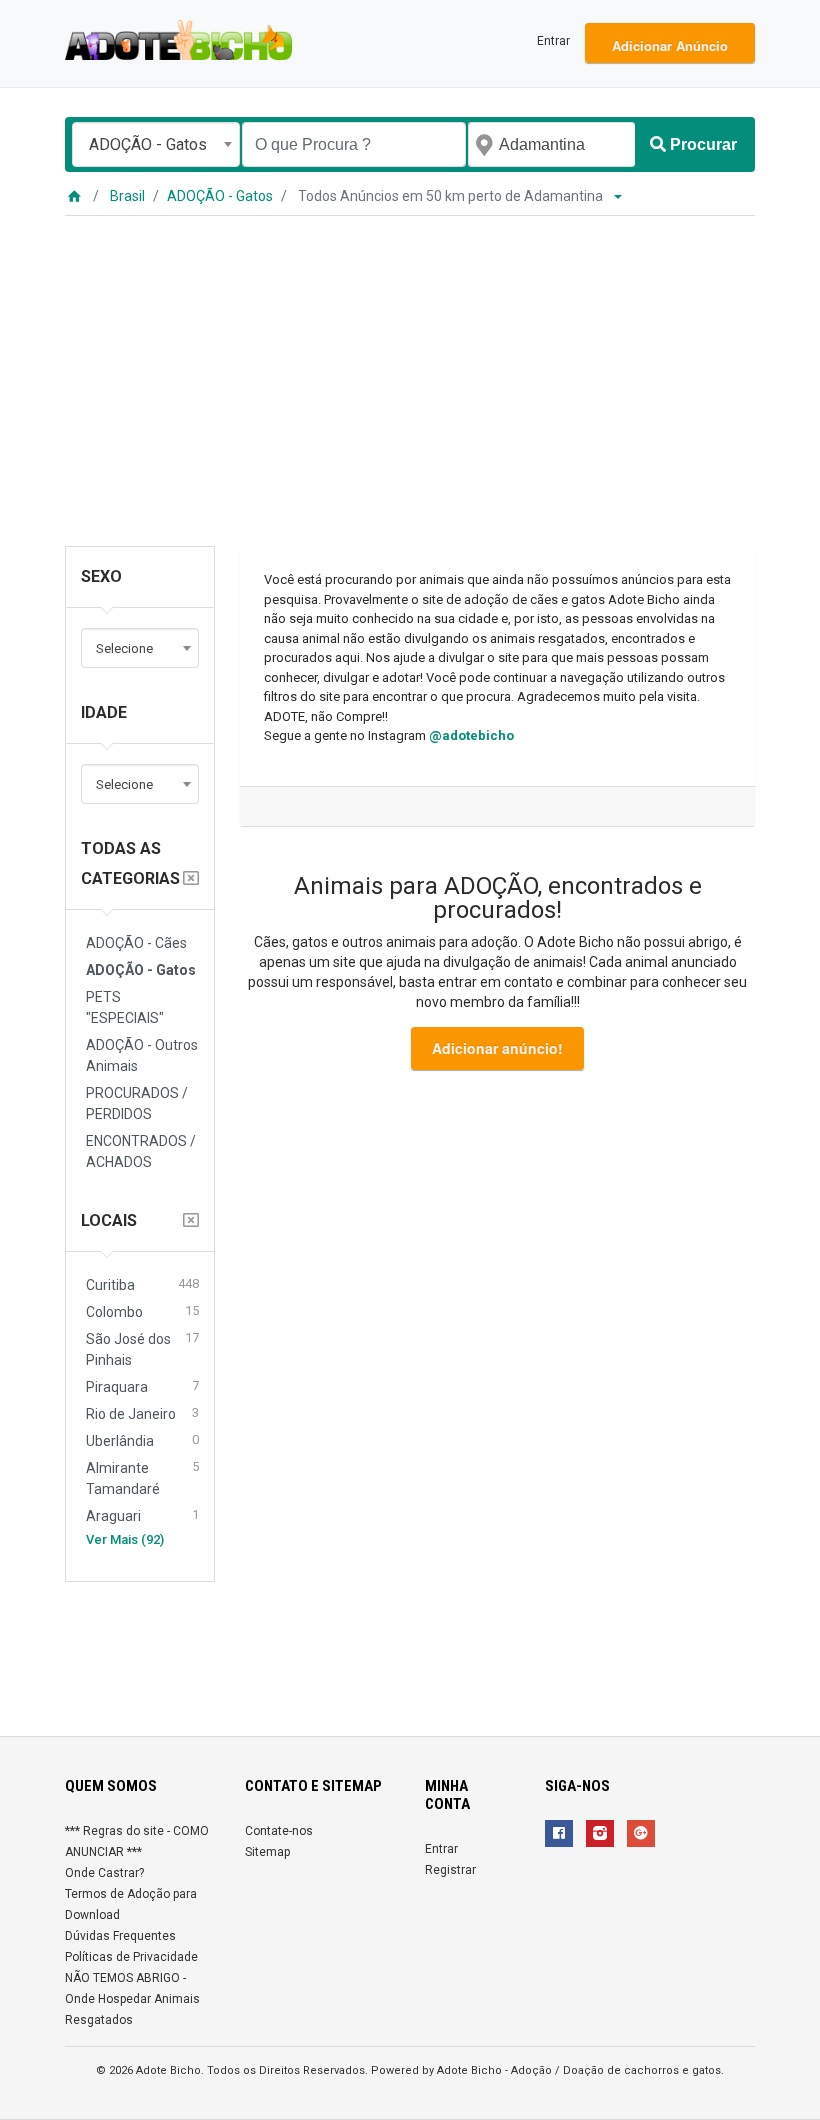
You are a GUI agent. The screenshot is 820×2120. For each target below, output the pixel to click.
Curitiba (142, 1284)
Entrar (553, 41)
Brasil (127, 196)
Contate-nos (279, 1831)
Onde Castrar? (104, 1873)
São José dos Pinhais (142, 1349)
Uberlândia (142, 1440)
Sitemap (267, 1852)
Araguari (142, 1515)
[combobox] (156, 144)
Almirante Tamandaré (142, 1478)
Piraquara (142, 1386)
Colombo (142, 1311)
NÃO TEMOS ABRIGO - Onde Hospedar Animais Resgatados (132, 1999)
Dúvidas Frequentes (120, 1936)
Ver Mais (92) (125, 1539)
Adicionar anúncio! (497, 1048)
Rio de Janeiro (142, 1413)
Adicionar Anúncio (670, 45)
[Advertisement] (410, 366)
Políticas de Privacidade (131, 1957)
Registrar (450, 1870)
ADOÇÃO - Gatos (220, 196)
